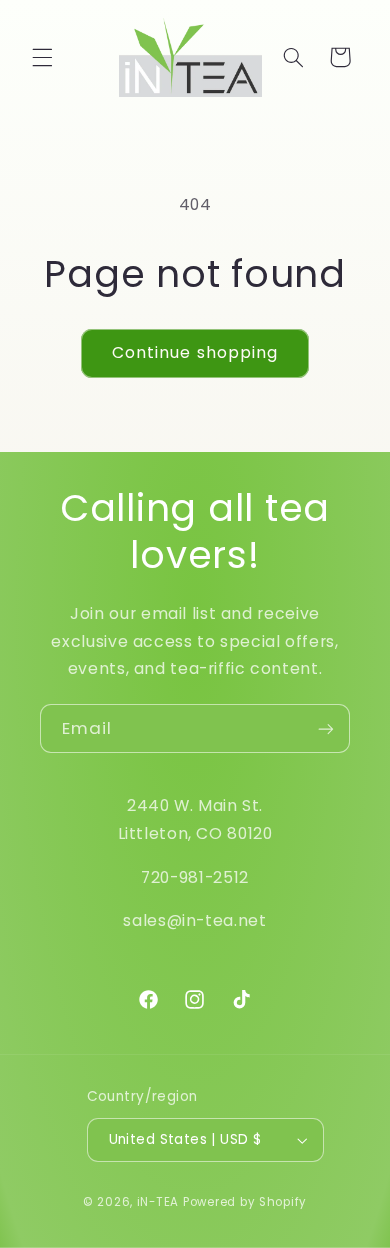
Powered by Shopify (245, 1202)
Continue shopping (195, 352)
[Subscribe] (326, 728)
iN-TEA (158, 1202)
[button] (42, 57)
